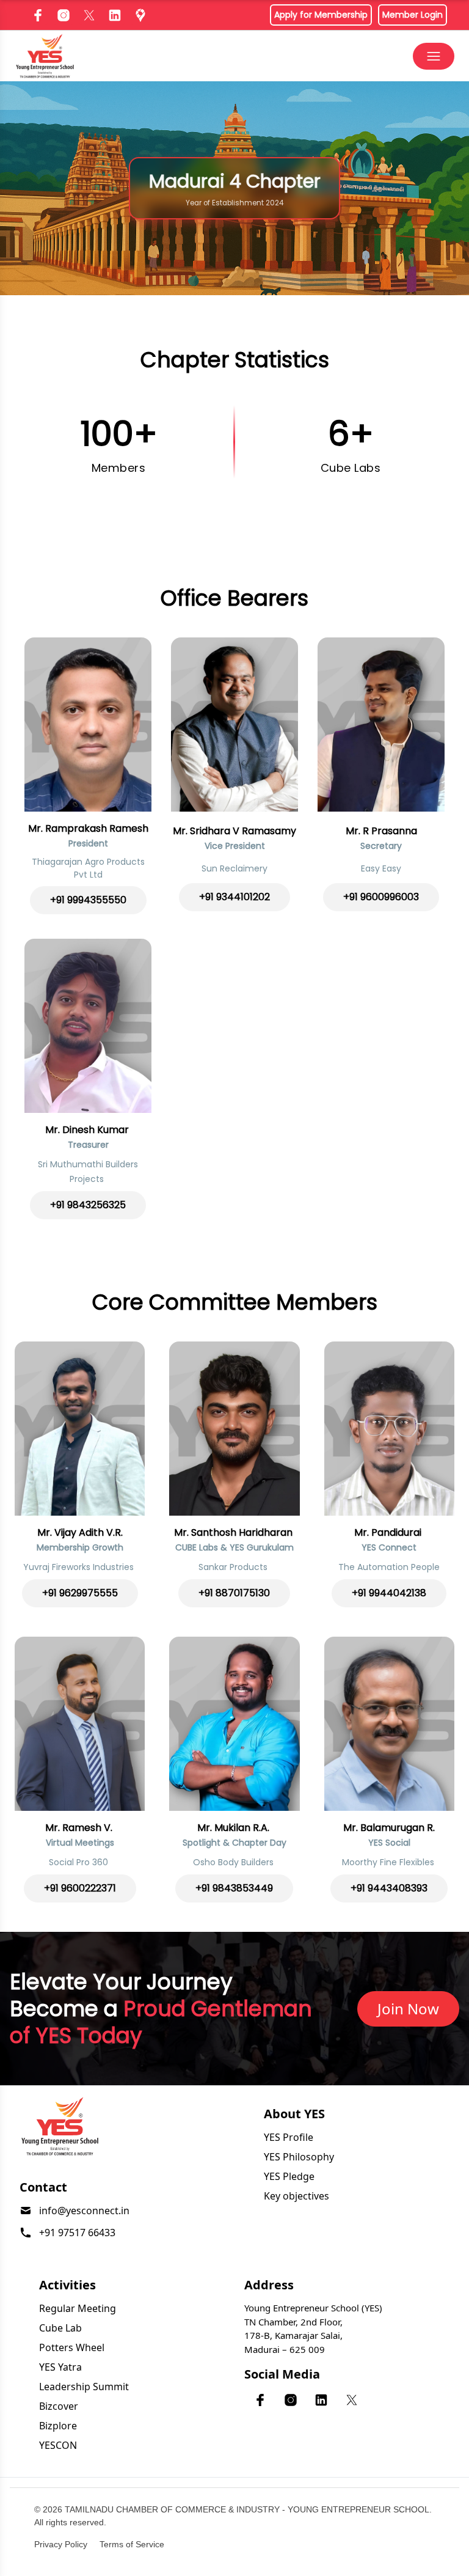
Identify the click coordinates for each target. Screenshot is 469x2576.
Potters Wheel (72, 2347)
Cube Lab (60, 2328)
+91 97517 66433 (77, 2233)
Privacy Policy (61, 2544)
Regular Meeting (78, 2308)
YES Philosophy (299, 2157)
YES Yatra (60, 2367)
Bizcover (59, 2406)
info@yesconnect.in (84, 2211)
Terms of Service (132, 2544)
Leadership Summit (84, 2387)
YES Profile (289, 2137)
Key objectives (296, 2196)
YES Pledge (289, 2176)
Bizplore (58, 2426)
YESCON (58, 2445)
